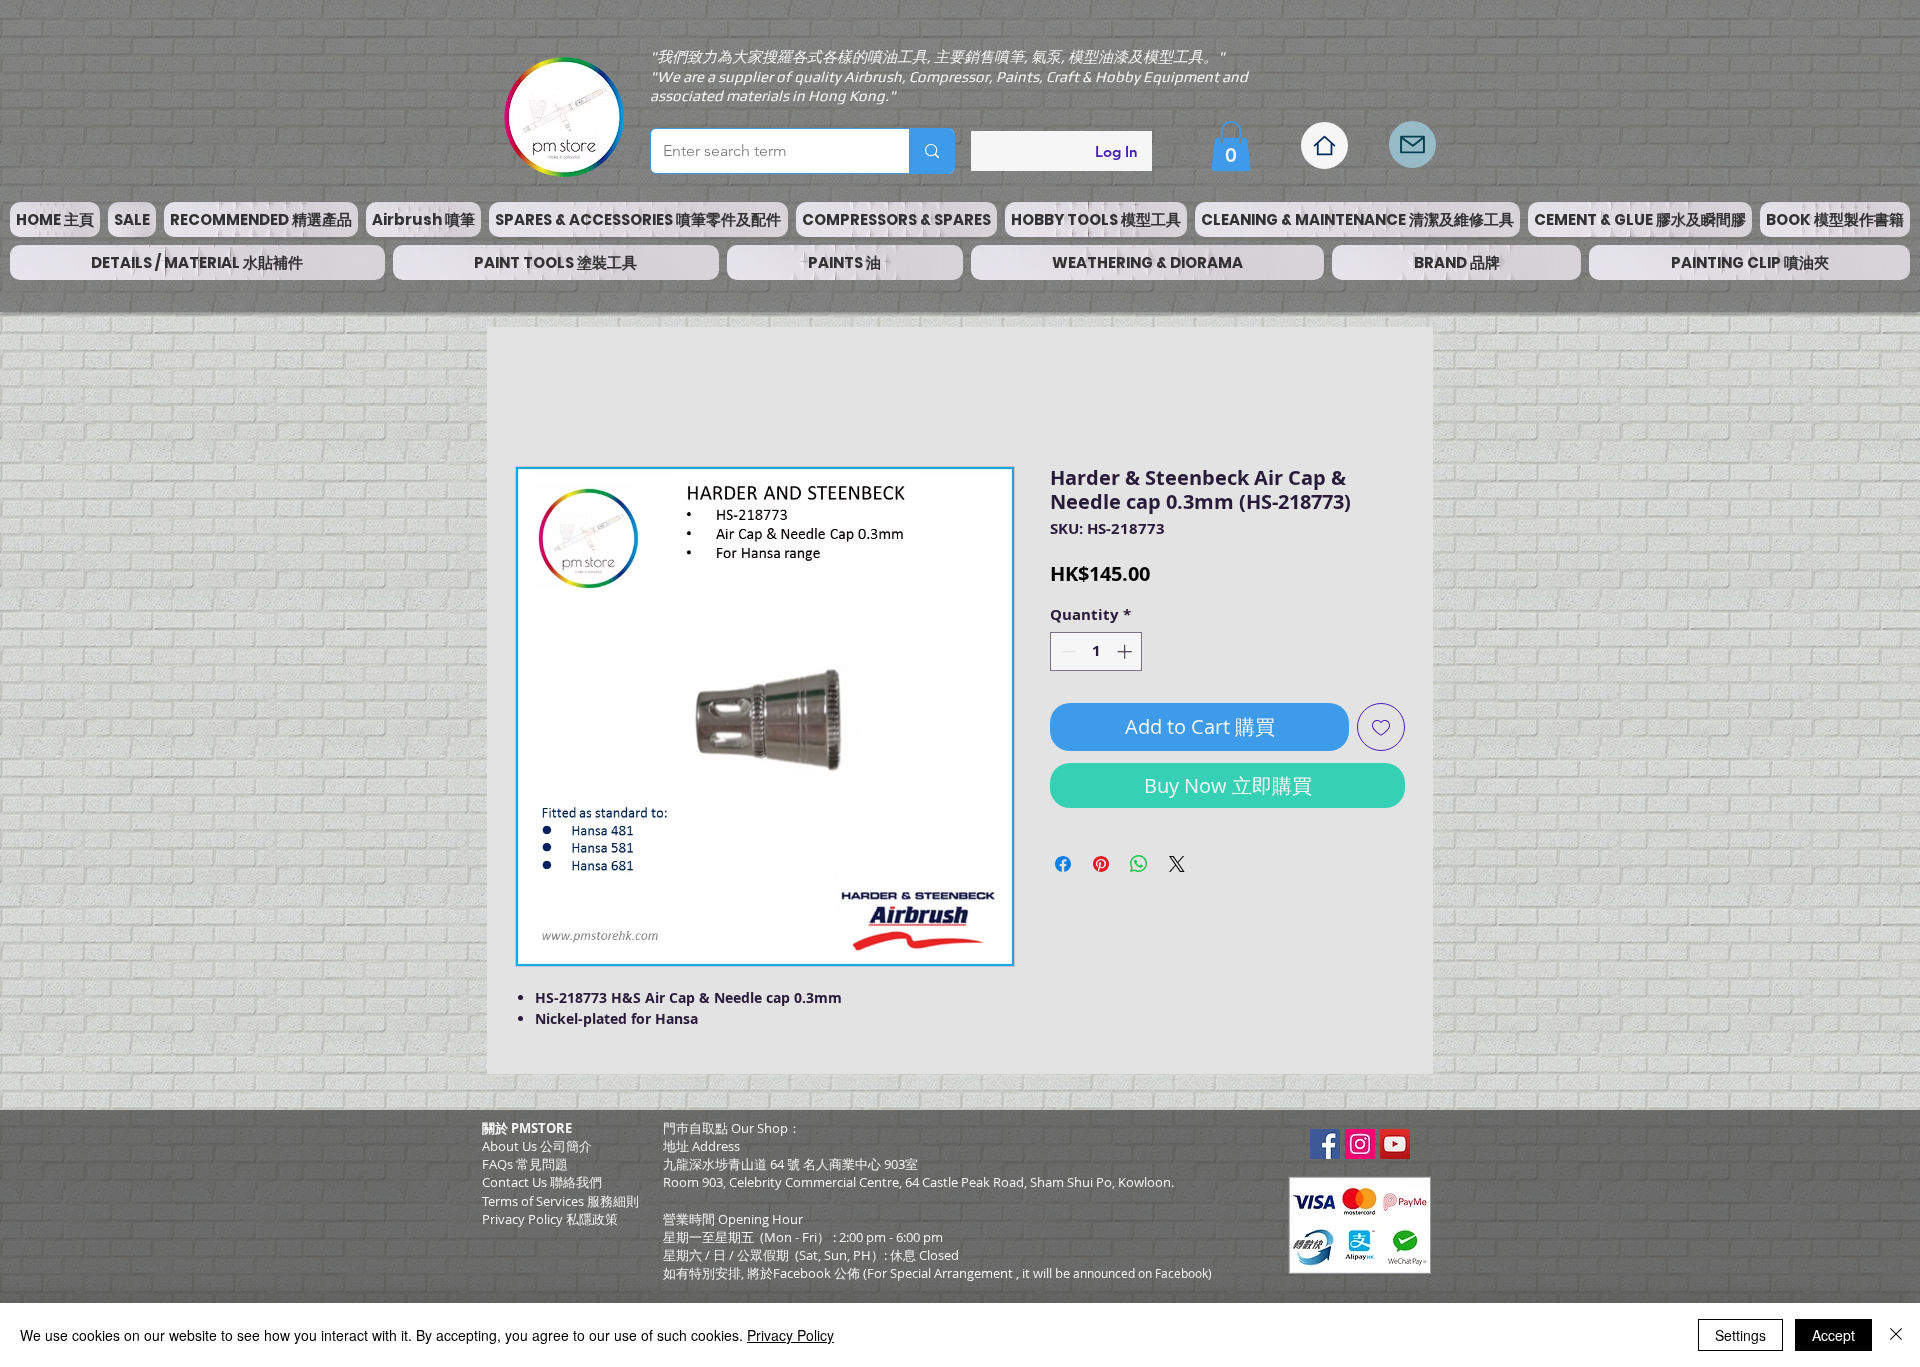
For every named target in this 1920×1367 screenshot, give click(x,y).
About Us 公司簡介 (537, 1146)
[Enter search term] (931, 151)
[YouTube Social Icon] (1395, 1144)
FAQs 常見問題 (525, 1164)
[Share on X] (1177, 864)
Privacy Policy (790, 1335)
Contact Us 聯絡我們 (542, 1182)
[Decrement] (1066, 651)
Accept (1833, 1335)
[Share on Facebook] (1063, 864)
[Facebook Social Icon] (1325, 1144)
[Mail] (1412, 144)
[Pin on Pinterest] (1101, 864)
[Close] (1896, 1335)
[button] (1231, 146)
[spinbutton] (1096, 651)
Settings (1740, 1335)
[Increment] (1126, 651)
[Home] (1324, 145)
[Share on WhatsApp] (1139, 864)
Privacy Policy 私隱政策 (550, 1219)
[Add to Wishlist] (1381, 727)
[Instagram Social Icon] (1360, 1144)
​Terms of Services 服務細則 (560, 1201)
